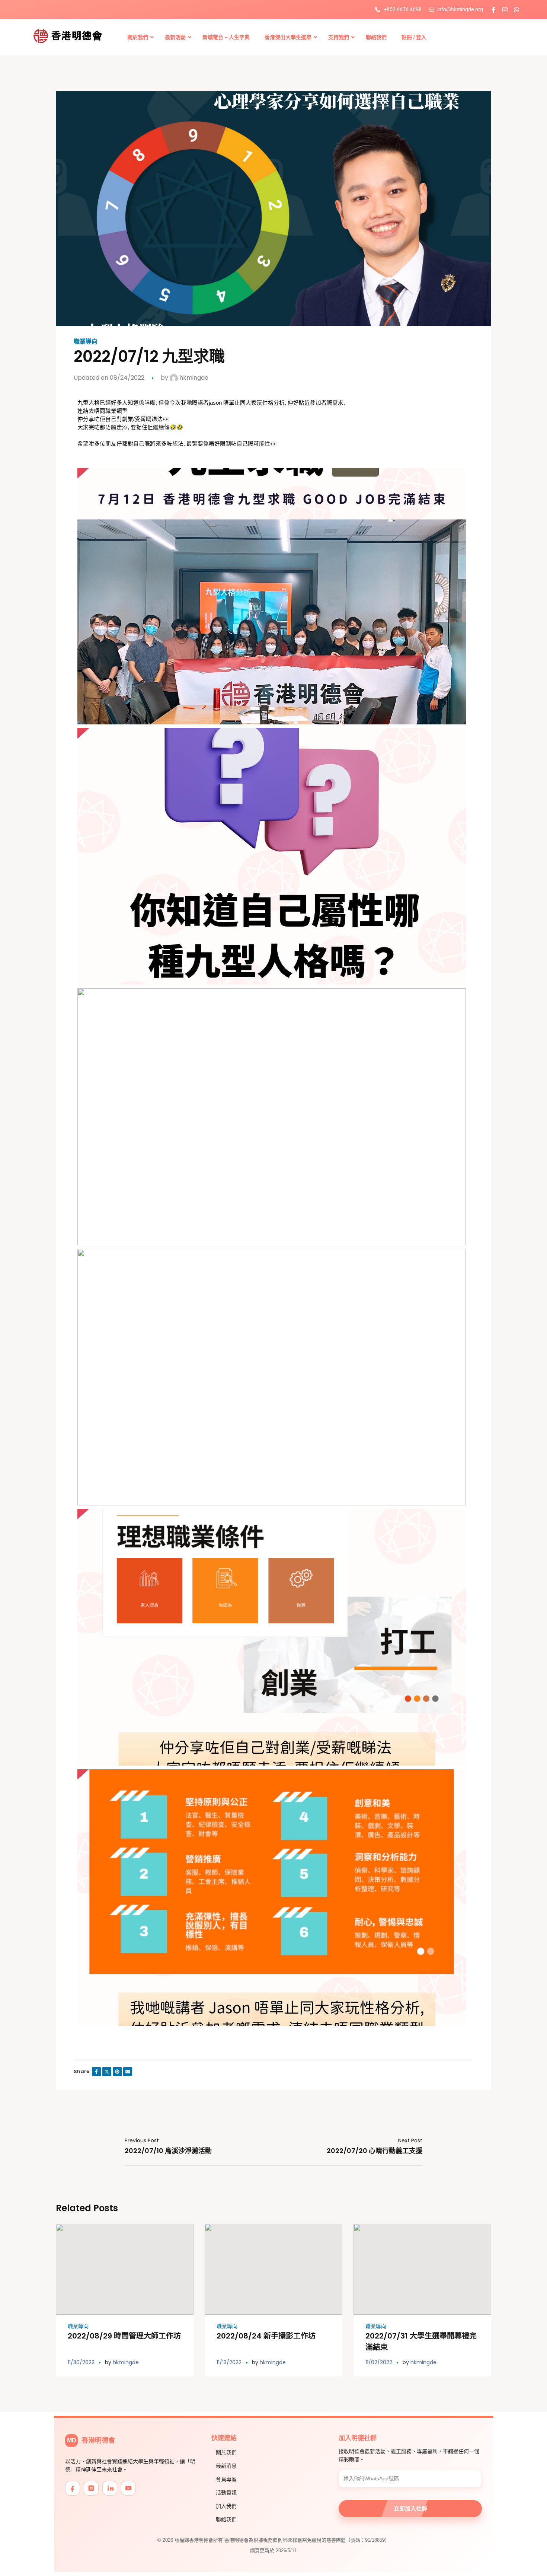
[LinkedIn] (110, 2488)
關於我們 (226, 2452)
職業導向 (86, 342)
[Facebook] (73, 2488)
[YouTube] (128, 2488)
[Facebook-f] (493, 10)
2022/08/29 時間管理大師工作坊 (124, 2336)
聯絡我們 (226, 2519)
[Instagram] (505, 10)
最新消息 (226, 2466)
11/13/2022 (229, 2362)
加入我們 (226, 2506)
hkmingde (193, 378)
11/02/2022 (379, 2362)
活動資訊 (226, 2493)
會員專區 (226, 2479)
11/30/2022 (81, 2362)
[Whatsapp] (516, 10)
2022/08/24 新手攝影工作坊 (266, 2336)
